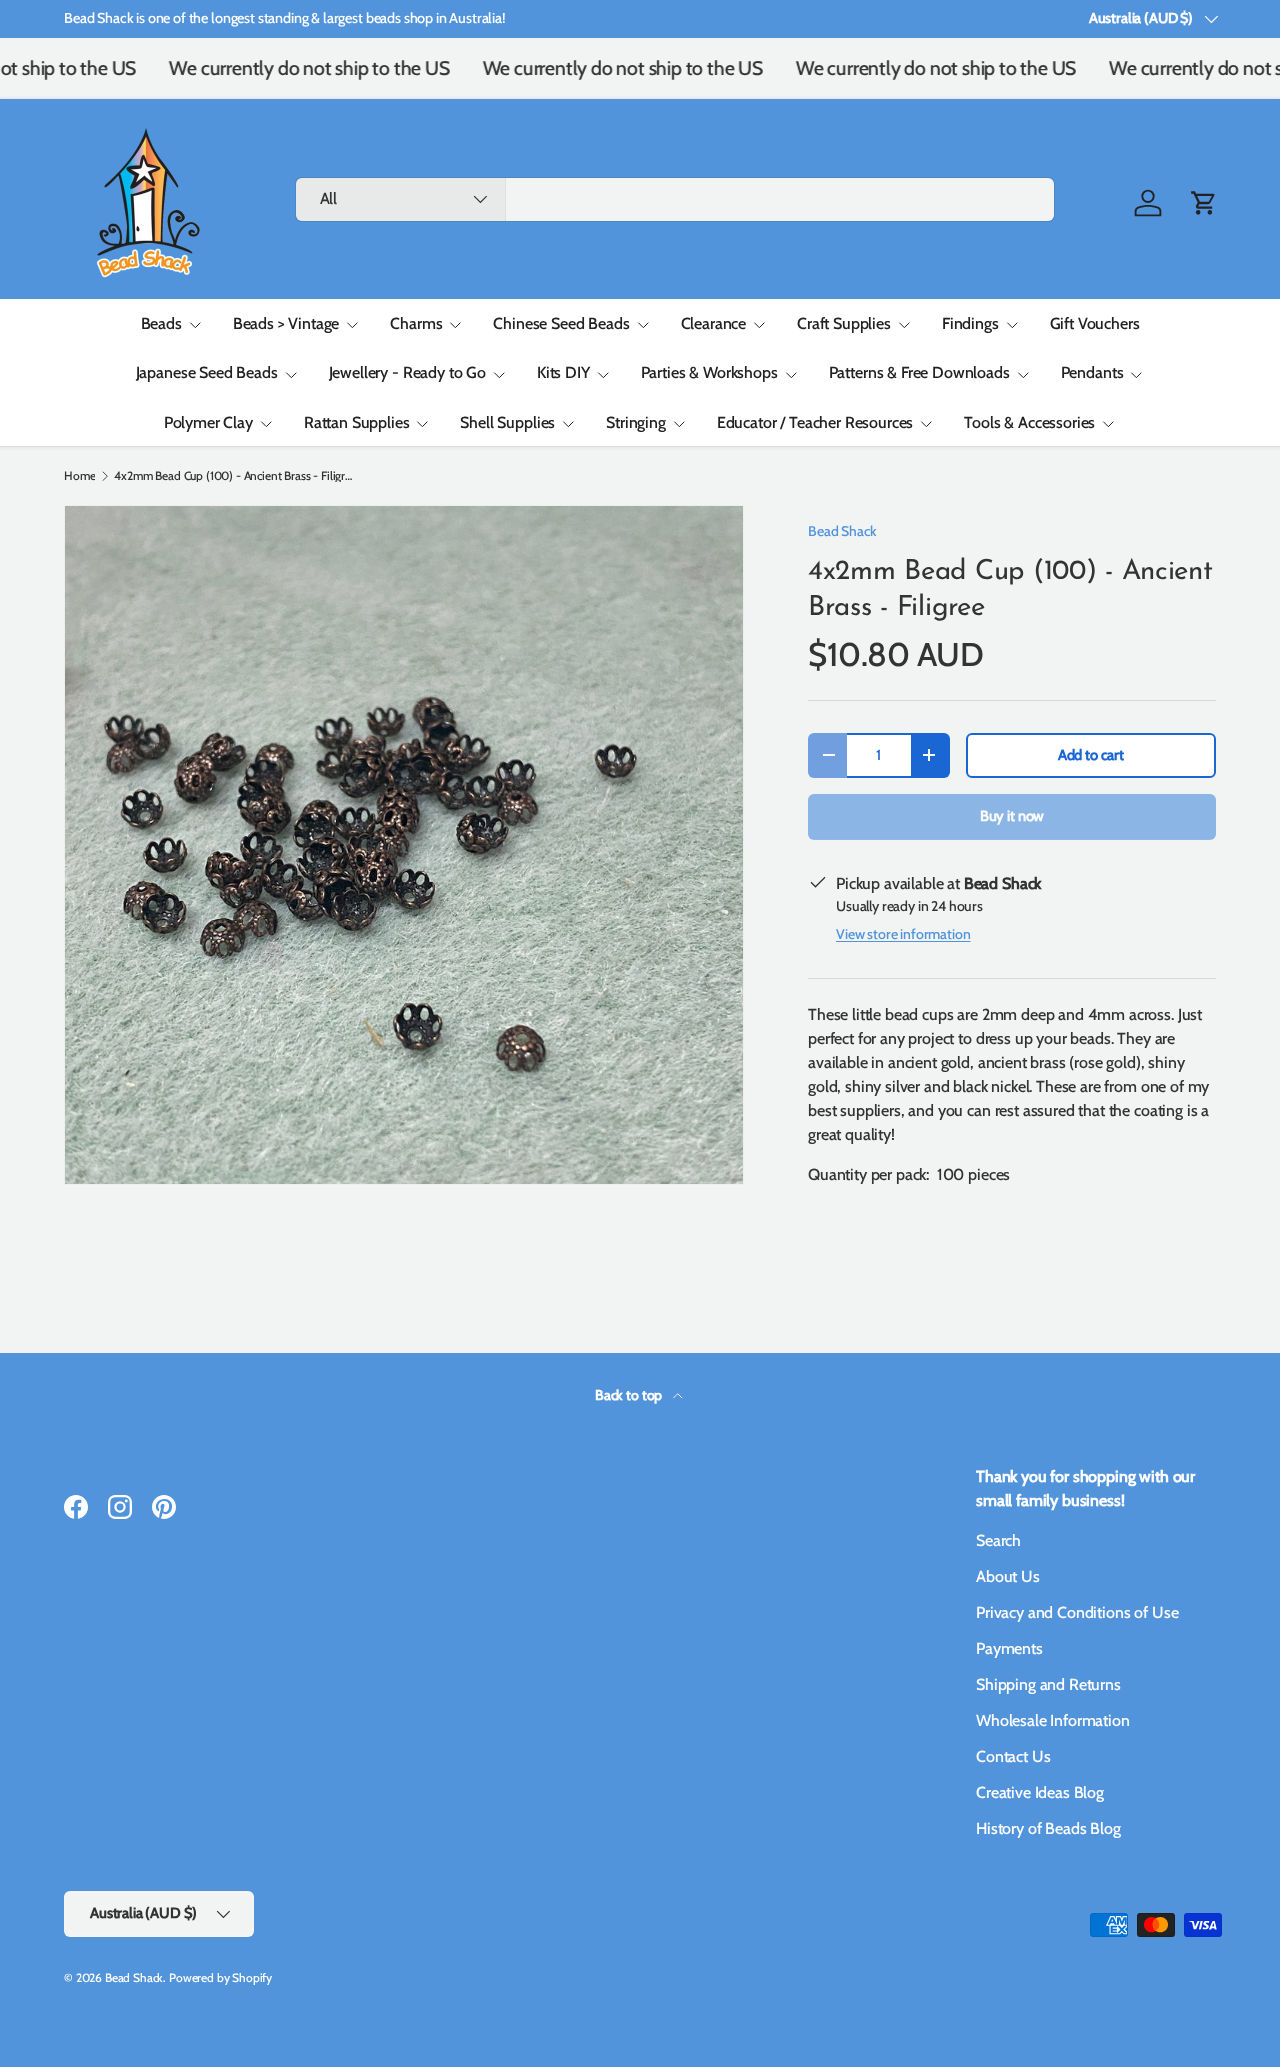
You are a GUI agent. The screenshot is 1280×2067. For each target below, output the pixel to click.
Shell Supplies (507, 422)
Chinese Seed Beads (561, 323)
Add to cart (1091, 755)
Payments (1009, 1648)
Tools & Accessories (1029, 422)
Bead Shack (842, 531)
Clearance (714, 323)
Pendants (1092, 372)
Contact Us (1013, 1756)
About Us (1008, 1576)
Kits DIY (563, 372)
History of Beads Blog (1048, 1828)
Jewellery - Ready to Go (407, 372)
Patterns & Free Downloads (919, 372)
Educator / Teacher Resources (815, 422)
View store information (903, 934)
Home (79, 476)
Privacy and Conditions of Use (1077, 1612)
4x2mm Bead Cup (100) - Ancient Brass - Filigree (234, 476)
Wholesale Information (1053, 1720)
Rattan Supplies (357, 422)
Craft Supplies (844, 323)
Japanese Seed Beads (207, 372)
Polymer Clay (208, 422)
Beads (161, 323)
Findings (970, 323)
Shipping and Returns (1048, 1684)
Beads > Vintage (286, 323)
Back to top (630, 1395)
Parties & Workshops (709, 372)
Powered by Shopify (220, 1977)
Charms (416, 323)
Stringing (636, 422)
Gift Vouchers (1095, 323)
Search (998, 1540)
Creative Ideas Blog (1040, 1792)
